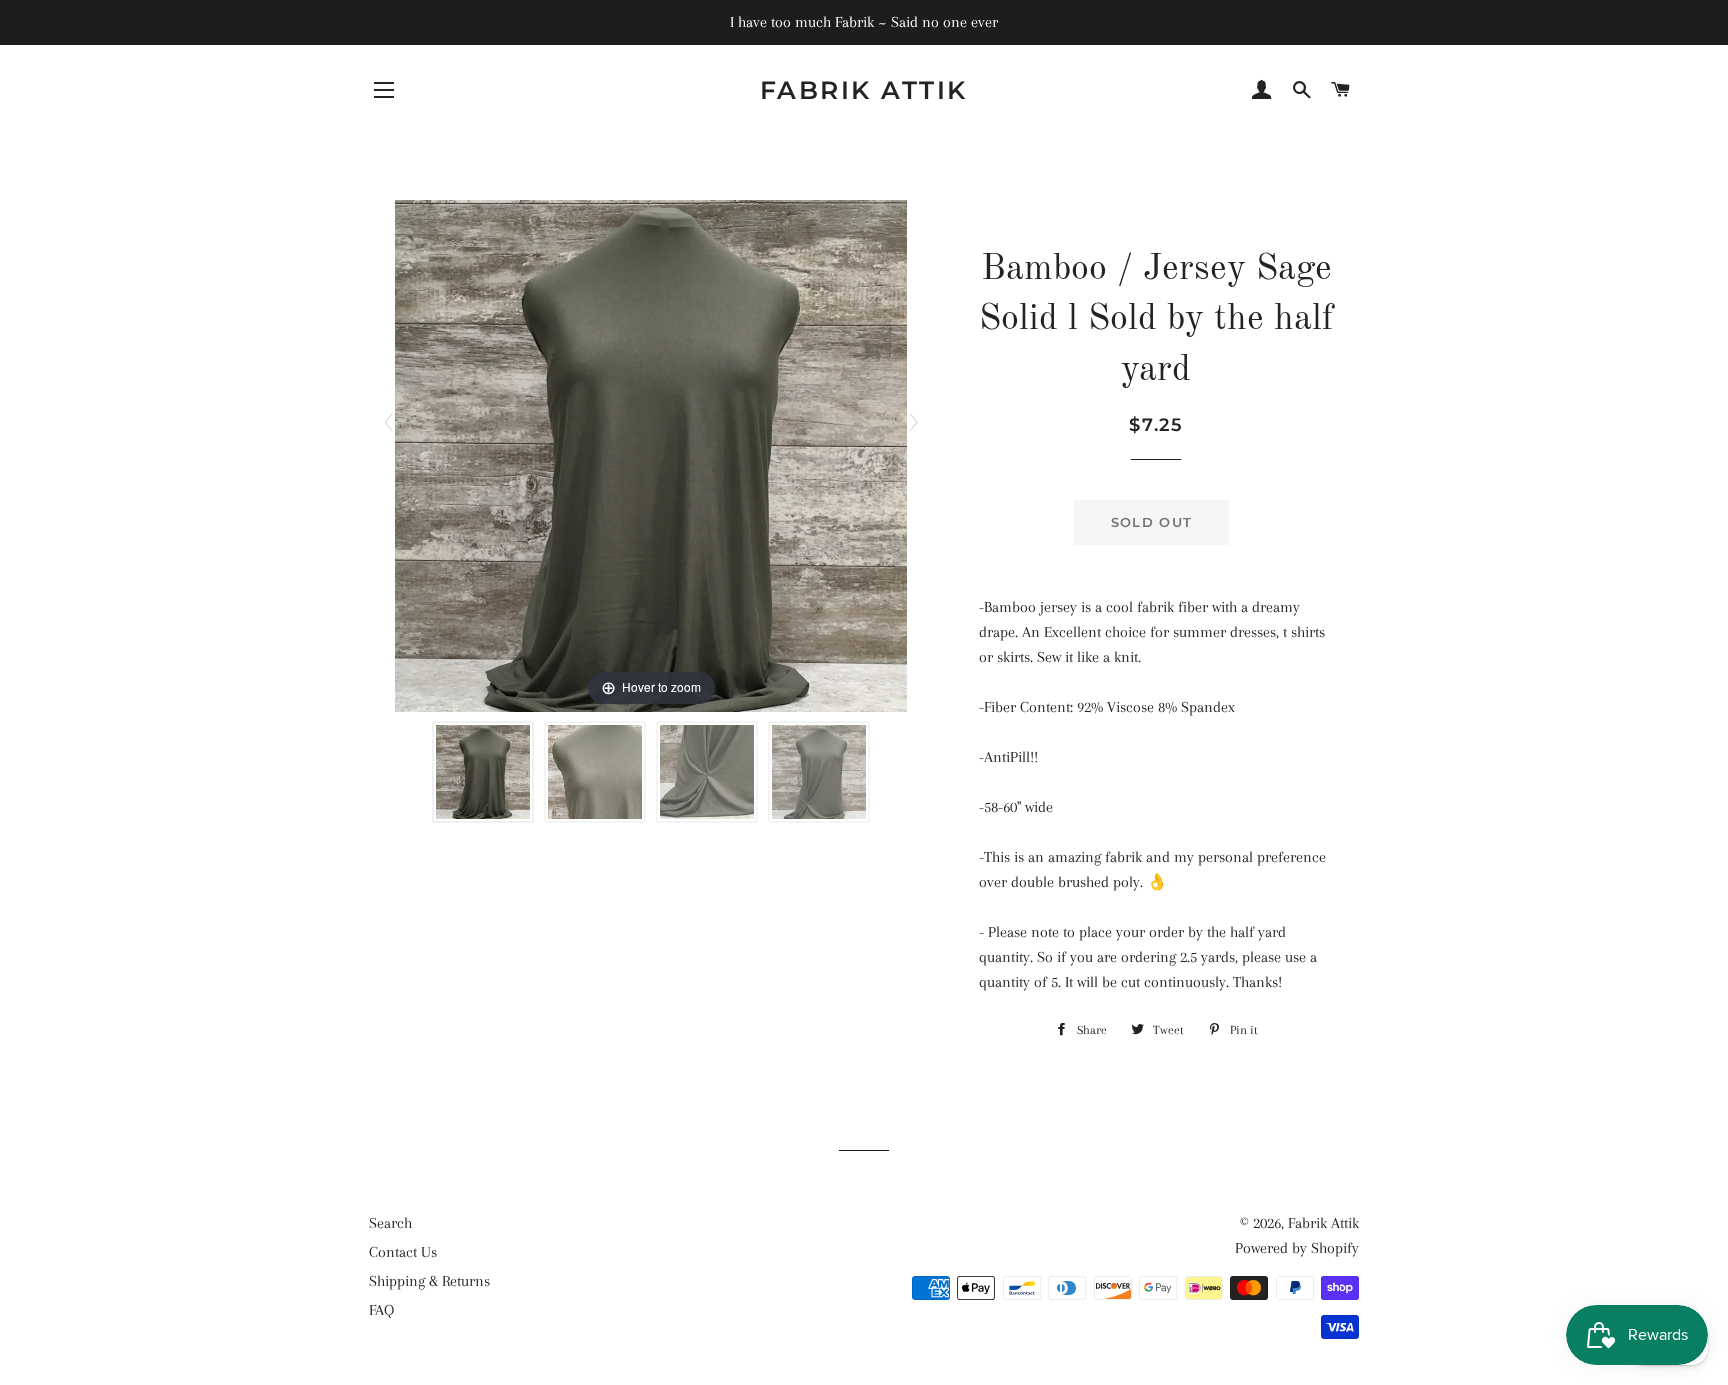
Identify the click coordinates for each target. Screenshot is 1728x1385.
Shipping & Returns (429, 1281)
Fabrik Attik (864, 90)
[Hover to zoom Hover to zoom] (651, 455)
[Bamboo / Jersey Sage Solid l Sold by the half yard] (483, 772)
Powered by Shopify (1297, 1248)
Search (390, 1223)
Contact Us (403, 1252)
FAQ (381, 1310)
